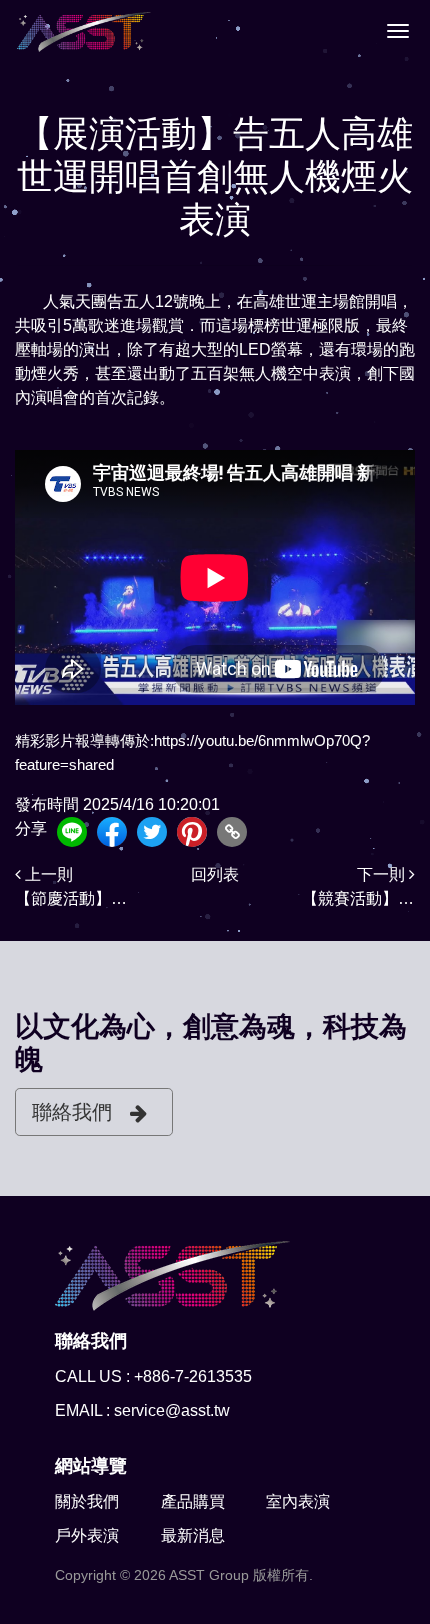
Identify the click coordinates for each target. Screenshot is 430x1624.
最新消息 (193, 1535)
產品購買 (193, 1501)
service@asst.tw (172, 1410)
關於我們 (87, 1501)
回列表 (215, 874)
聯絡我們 (72, 1112)
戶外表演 (87, 1535)
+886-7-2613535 (193, 1376)
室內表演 (298, 1501)
